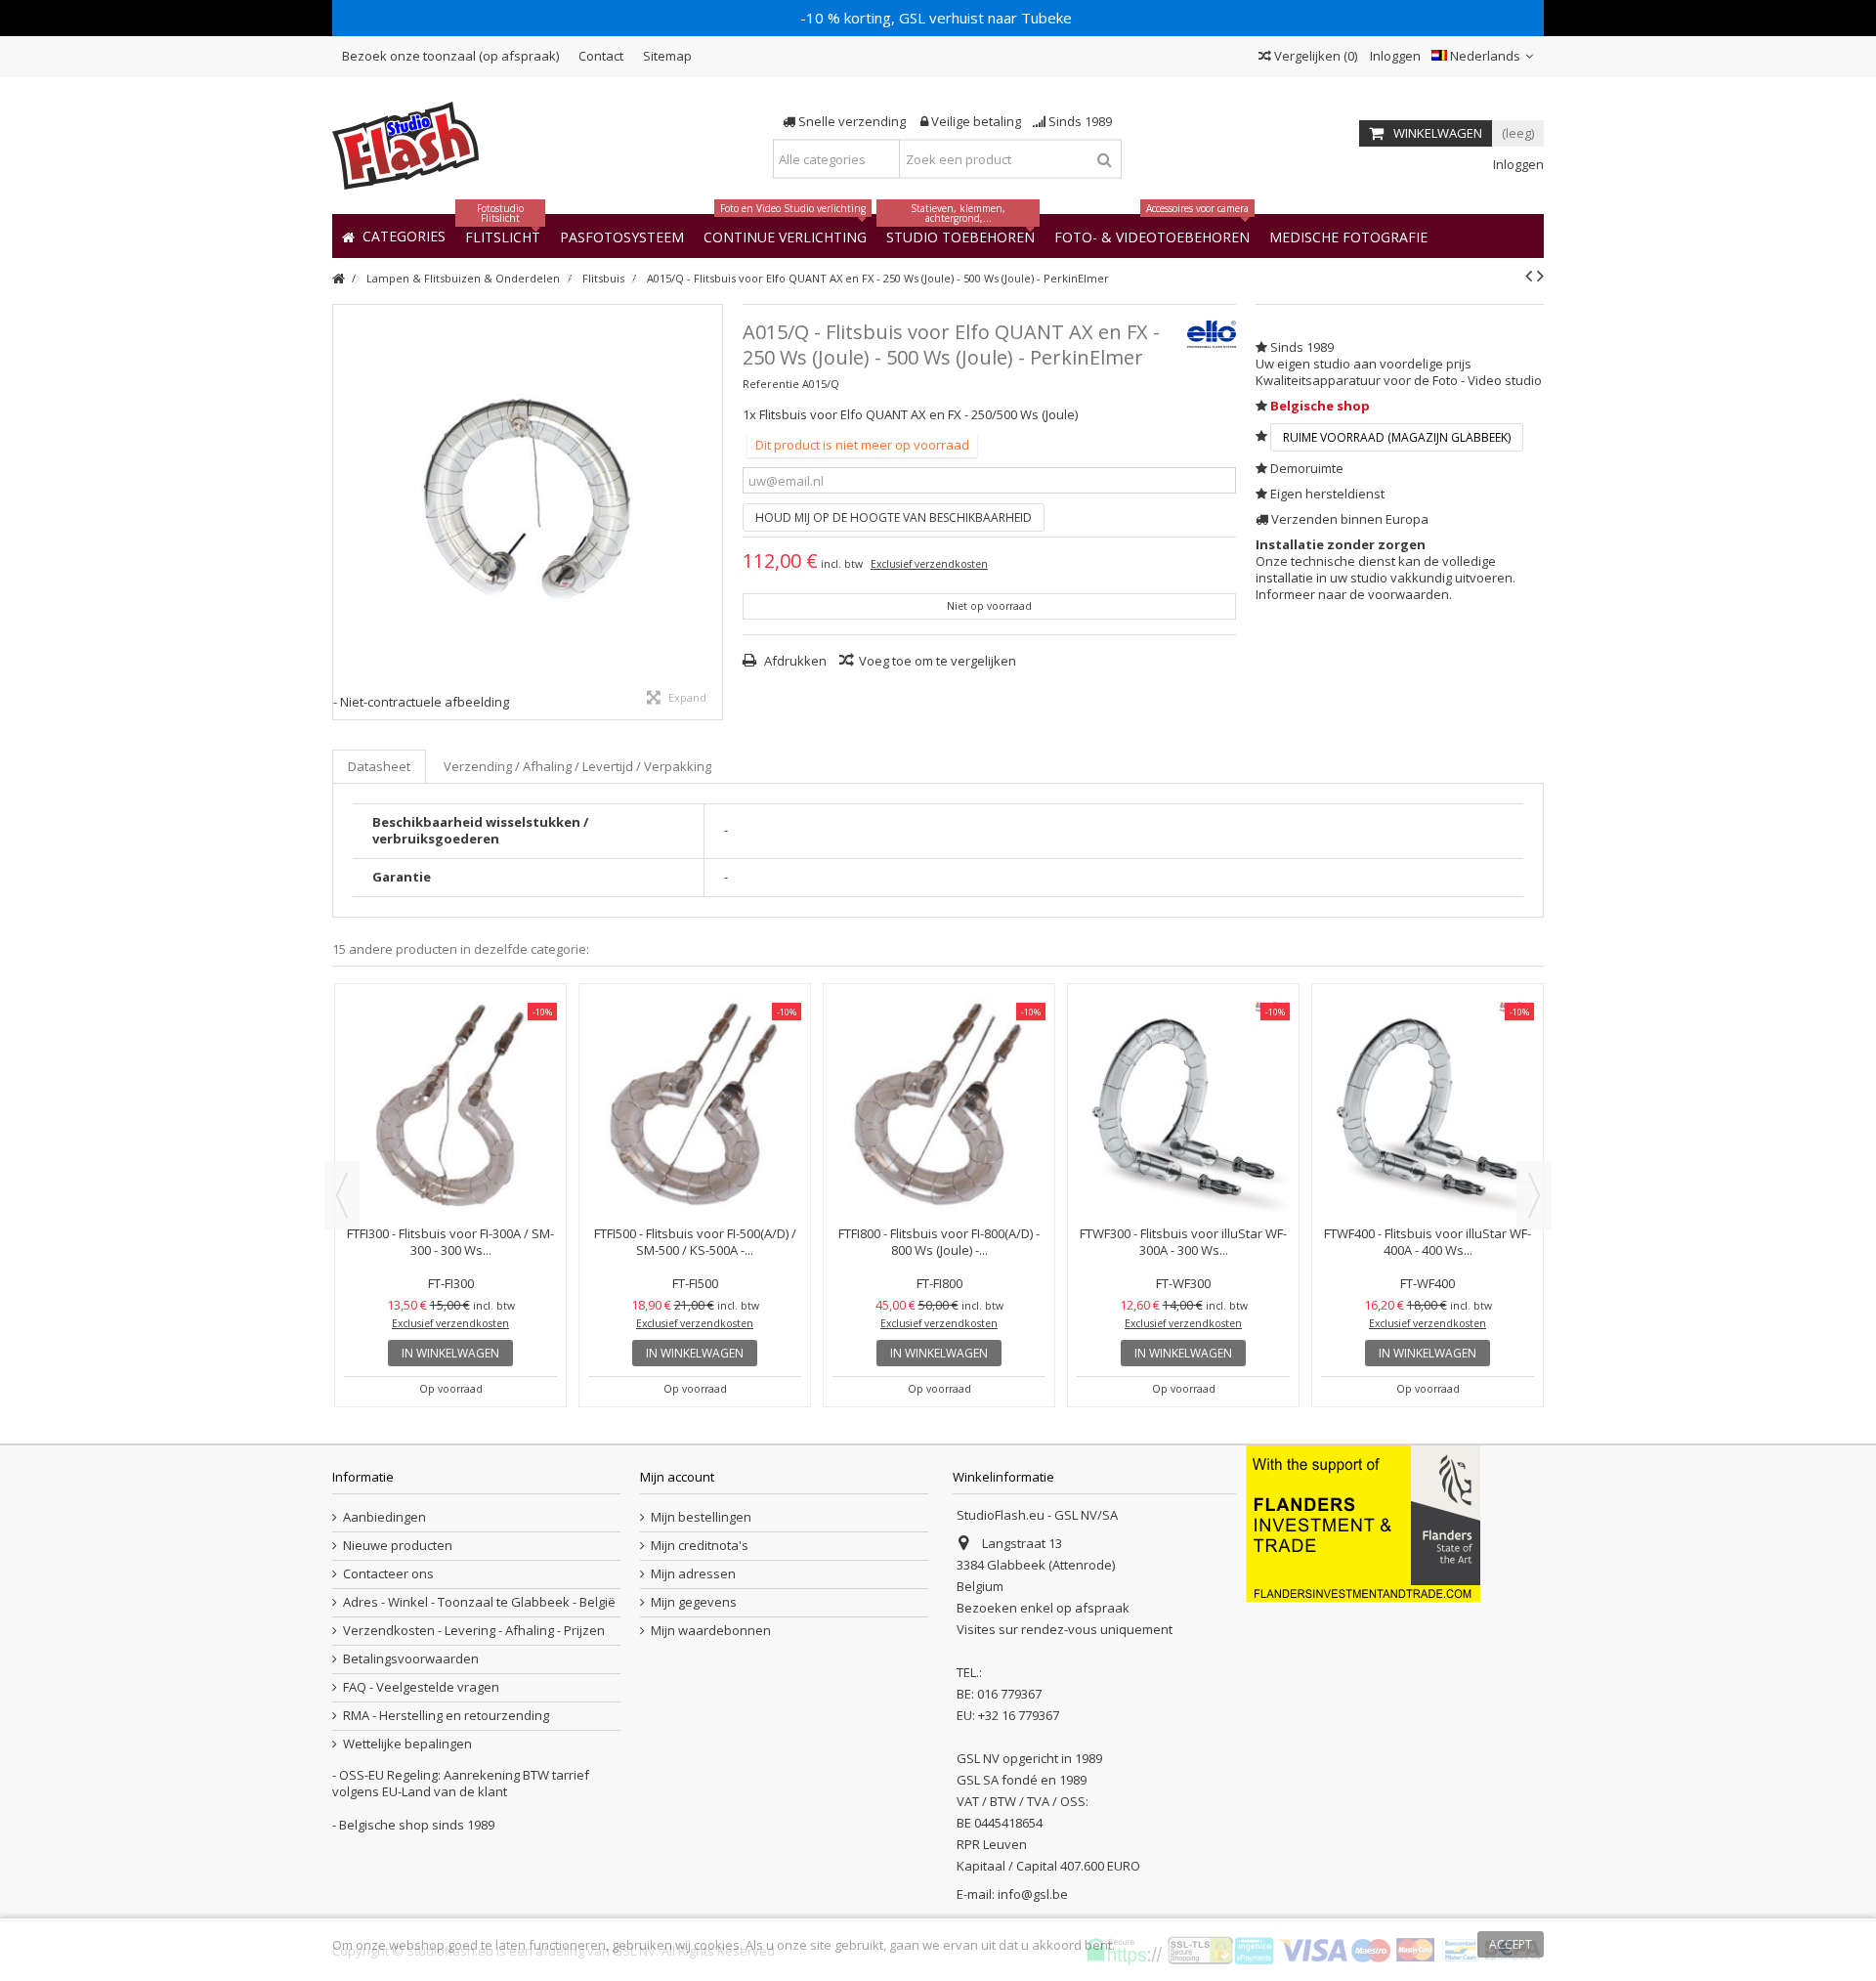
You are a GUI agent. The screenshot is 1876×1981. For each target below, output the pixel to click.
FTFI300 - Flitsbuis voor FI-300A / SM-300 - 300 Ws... (450, 1242)
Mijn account (677, 1477)
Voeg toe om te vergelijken (938, 661)
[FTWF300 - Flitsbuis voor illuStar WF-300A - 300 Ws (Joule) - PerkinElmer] (1183, 1107)
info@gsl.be (1033, 1894)
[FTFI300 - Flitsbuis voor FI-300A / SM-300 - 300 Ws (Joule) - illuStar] (450, 1107)
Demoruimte (1307, 468)
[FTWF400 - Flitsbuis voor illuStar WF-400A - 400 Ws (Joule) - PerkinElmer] (1428, 1107)
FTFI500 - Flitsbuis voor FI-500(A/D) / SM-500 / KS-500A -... (695, 1242)
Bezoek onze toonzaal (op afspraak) (450, 56)
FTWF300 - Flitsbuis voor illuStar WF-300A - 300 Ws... (1183, 1242)
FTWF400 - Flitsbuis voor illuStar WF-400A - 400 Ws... (1428, 1242)
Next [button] (1534, 1195)
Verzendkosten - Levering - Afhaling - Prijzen (474, 1631)
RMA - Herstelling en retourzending (446, 1716)
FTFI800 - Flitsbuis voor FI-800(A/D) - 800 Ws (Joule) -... (939, 1242)
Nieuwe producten (398, 1546)
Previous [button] (342, 1195)
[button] (1348, 236)
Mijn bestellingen (701, 1517)
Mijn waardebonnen (711, 1631)
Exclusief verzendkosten (929, 564)
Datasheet (379, 766)
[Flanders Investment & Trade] (1363, 1523)
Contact (601, 56)
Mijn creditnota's (700, 1546)
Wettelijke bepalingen (407, 1744)
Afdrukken (794, 661)
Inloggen (1394, 56)
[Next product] (1540, 276)
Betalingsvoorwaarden (411, 1659)
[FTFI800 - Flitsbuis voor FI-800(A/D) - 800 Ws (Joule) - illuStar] (939, 1107)
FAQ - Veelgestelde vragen (421, 1687)
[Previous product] (1529, 276)
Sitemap (667, 56)
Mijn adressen (693, 1574)
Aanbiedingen (384, 1517)
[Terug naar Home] (338, 279)
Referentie (771, 384)
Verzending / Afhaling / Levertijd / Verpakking (577, 766)
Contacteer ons (388, 1574)
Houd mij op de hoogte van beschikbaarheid (894, 517)
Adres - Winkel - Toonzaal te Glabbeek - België (479, 1602)
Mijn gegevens (694, 1602)
